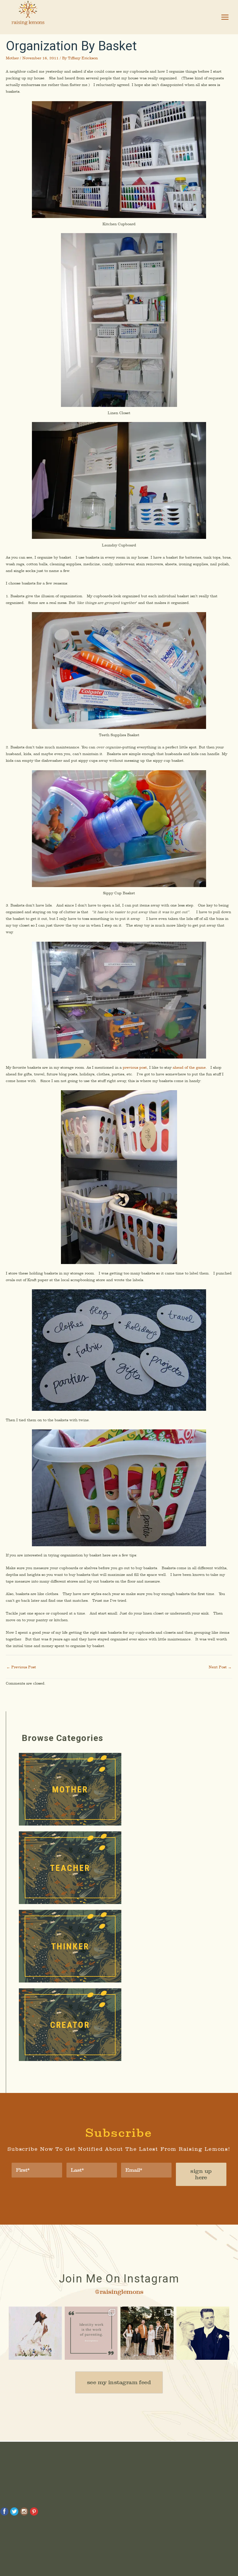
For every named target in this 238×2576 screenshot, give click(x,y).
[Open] (35, 2333)
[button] (119, 2382)
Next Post (220, 1667)
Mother (12, 58)
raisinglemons (35, 2312)
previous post (135, 1067)
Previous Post (21, 1667)
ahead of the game (189, 1067)
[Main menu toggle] (225, 17)
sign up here (201, 2174)
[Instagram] (56, 2354)
